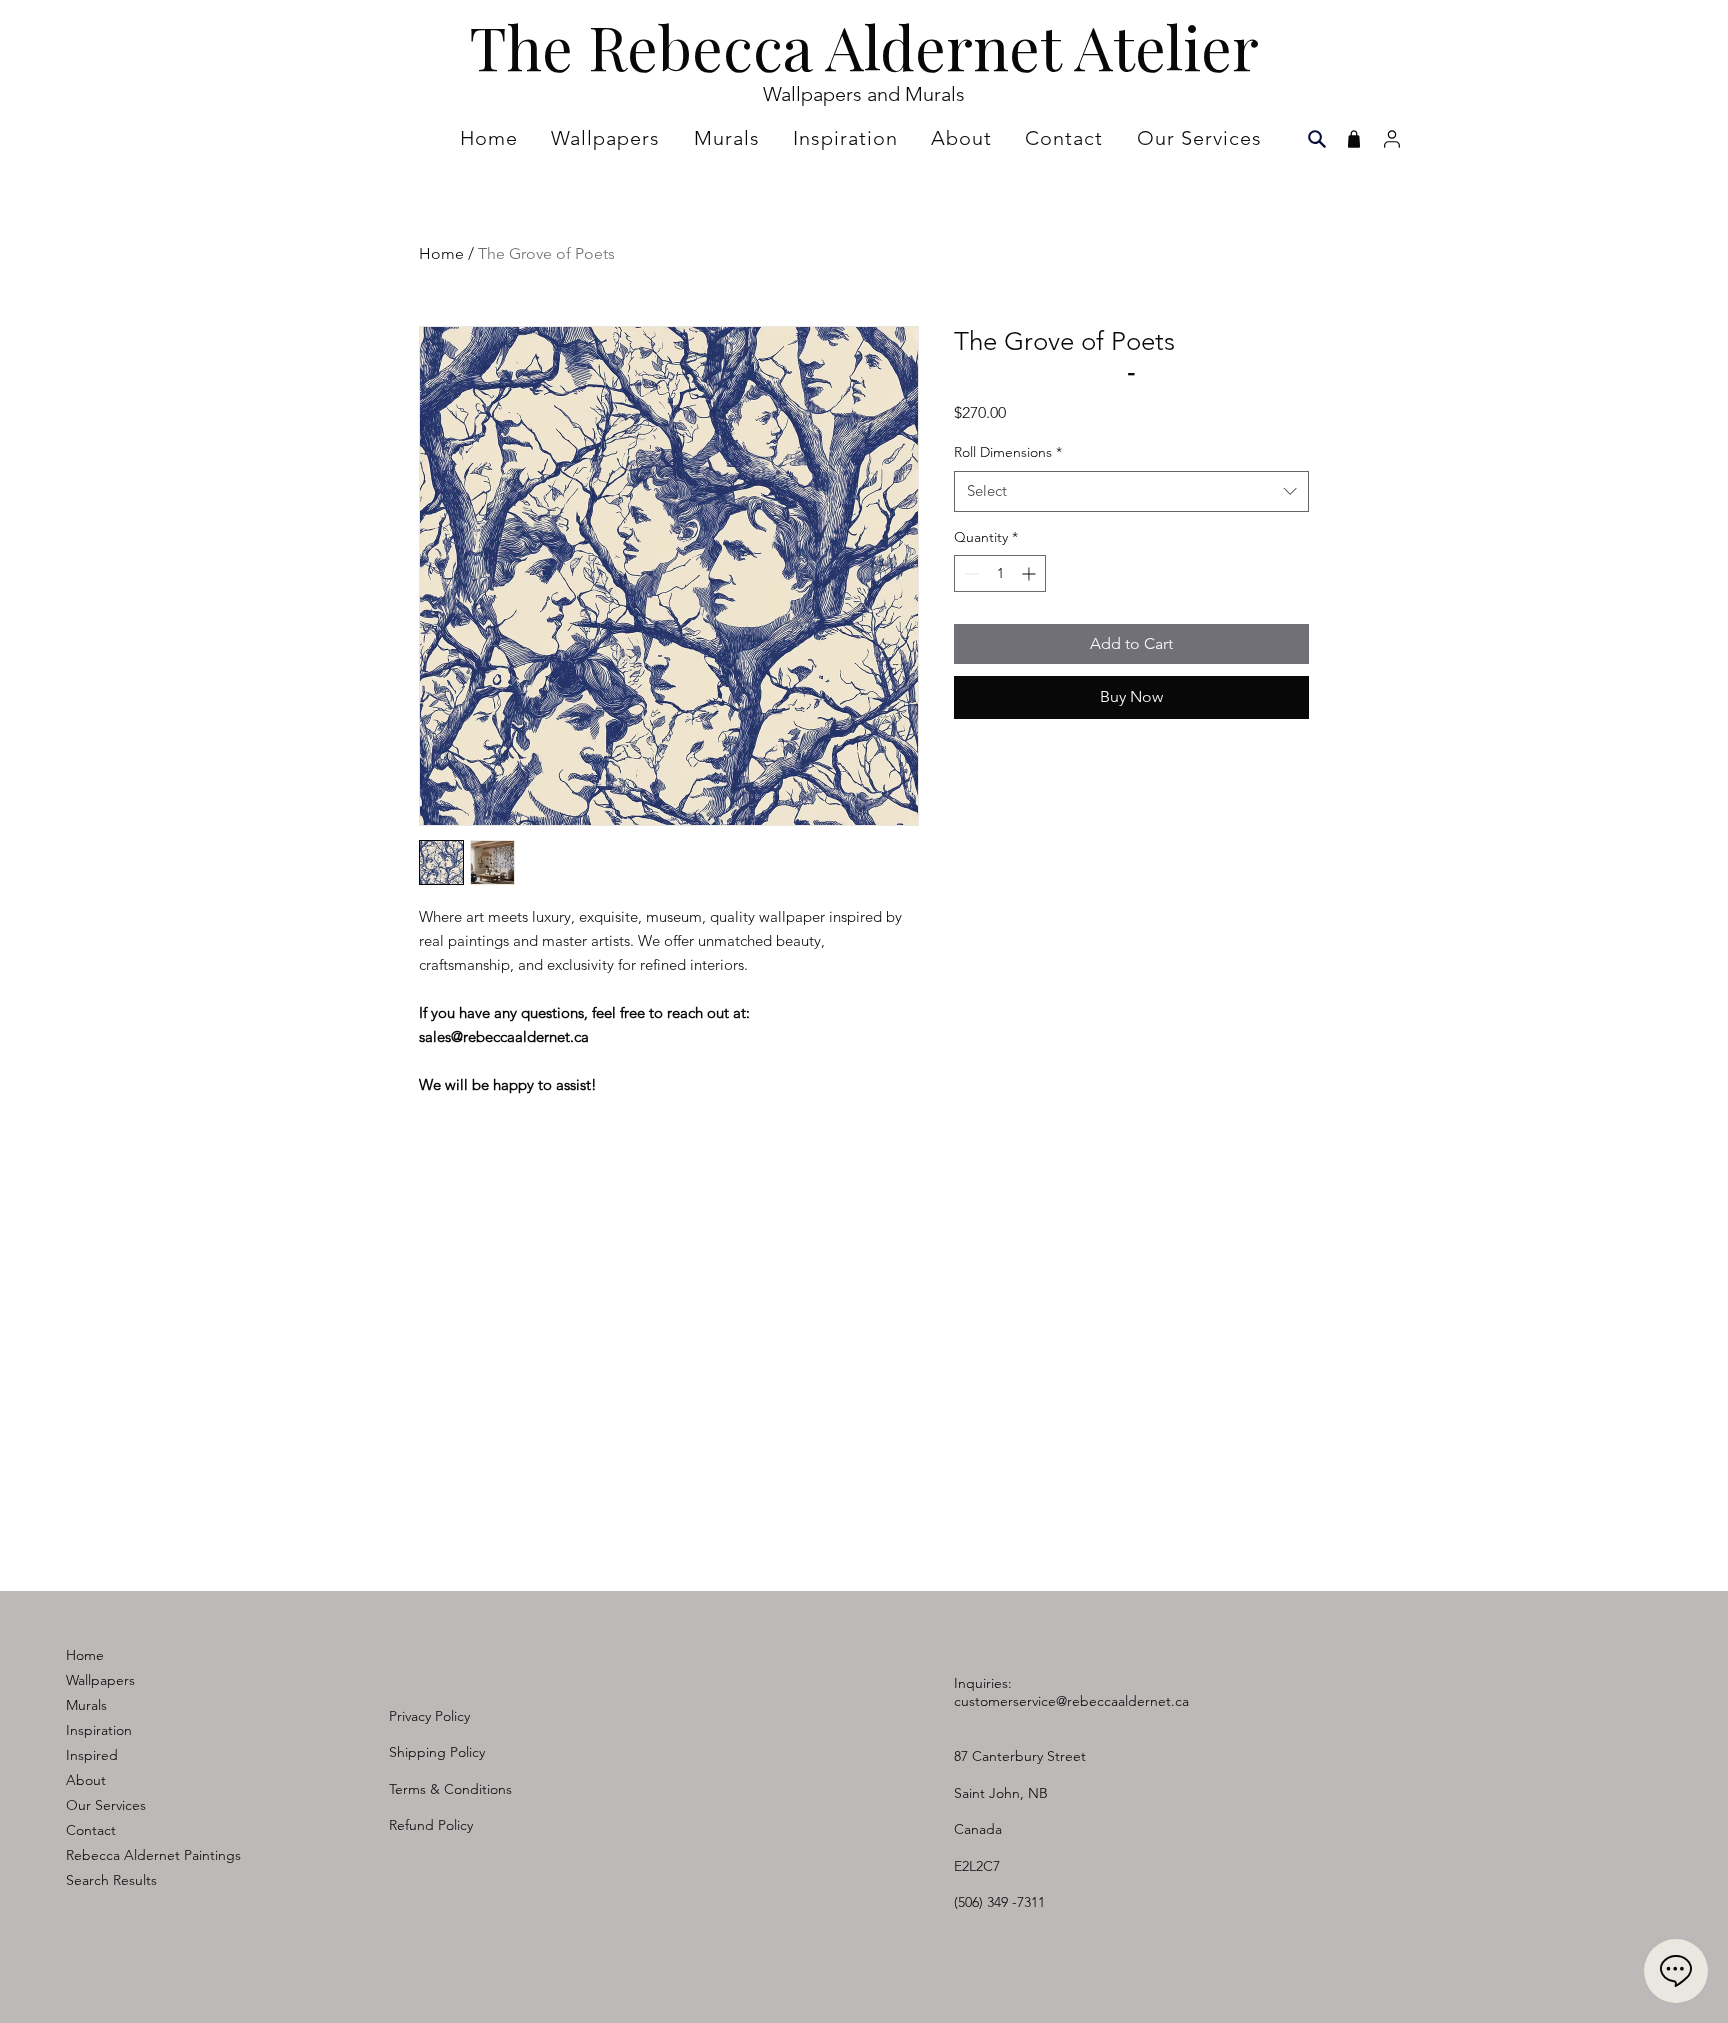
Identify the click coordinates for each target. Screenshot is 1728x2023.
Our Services (106, 1805)
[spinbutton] (1000, 573)
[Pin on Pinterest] (1005, 751)
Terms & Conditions (450, 1789)
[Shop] (1353, 138)
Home (441, 253)
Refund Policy (431, 1825)
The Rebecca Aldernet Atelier (864, 46)
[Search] (1316, 138)
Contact (91, 1830)
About (86, 1780)
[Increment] (1030, 573)
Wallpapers (100, 1680)
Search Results (111, 1880)
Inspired (92, 1755)
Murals (86, 1705)
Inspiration (99, 1730)
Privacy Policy (429, 1716)
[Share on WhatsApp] (1043, 751)
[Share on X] (1081, 751)
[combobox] (1131, 491)
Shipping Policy (437, 1752)
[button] (848, 138)
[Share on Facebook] (967, 751)
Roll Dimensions (1008, 452)
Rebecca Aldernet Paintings (153, 1855)
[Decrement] (969, 573)
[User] (1391, 138)
